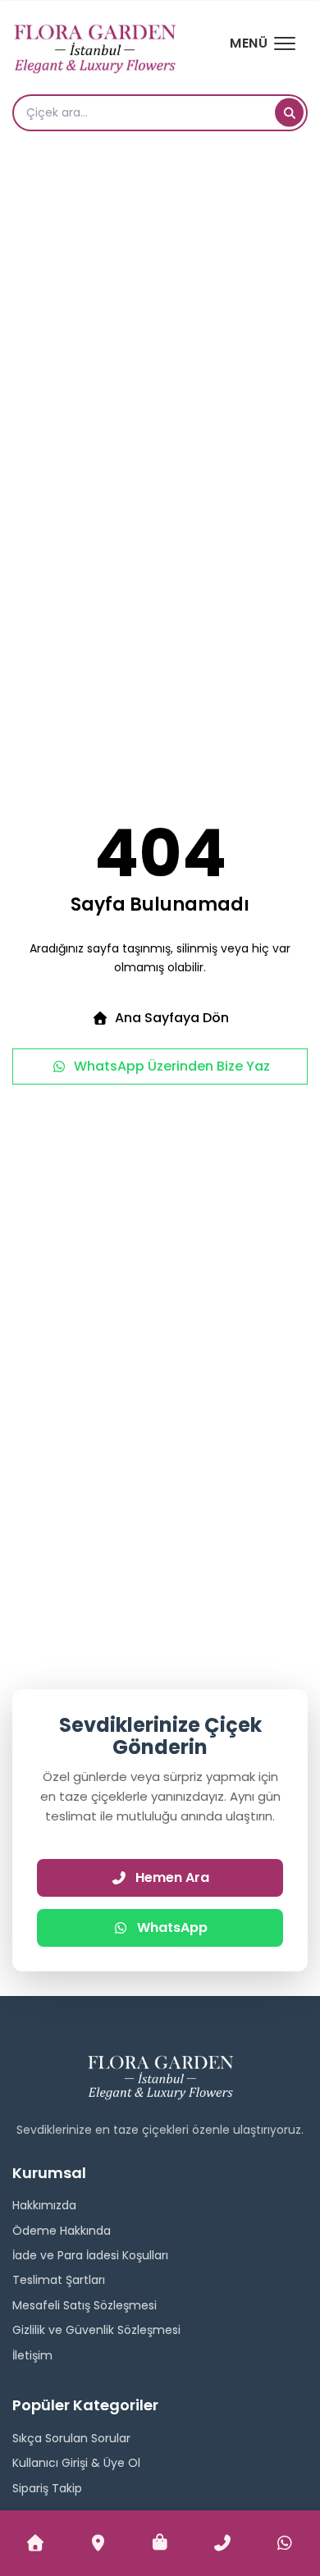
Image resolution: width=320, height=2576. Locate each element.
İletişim (32, 2355)
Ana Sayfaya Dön (172, 1018)
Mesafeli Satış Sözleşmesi (85, 2305)
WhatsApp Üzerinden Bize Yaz (172, 1066)
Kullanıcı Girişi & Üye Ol (76, 2463)
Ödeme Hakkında (62, 2231)
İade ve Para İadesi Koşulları (90, 2255)
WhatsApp (172, 1927)
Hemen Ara (172, 1877)
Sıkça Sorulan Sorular (71, 2438)
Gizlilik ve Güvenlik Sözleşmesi (96, 2330)
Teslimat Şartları (59, 2280)
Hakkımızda (44, 2205)
